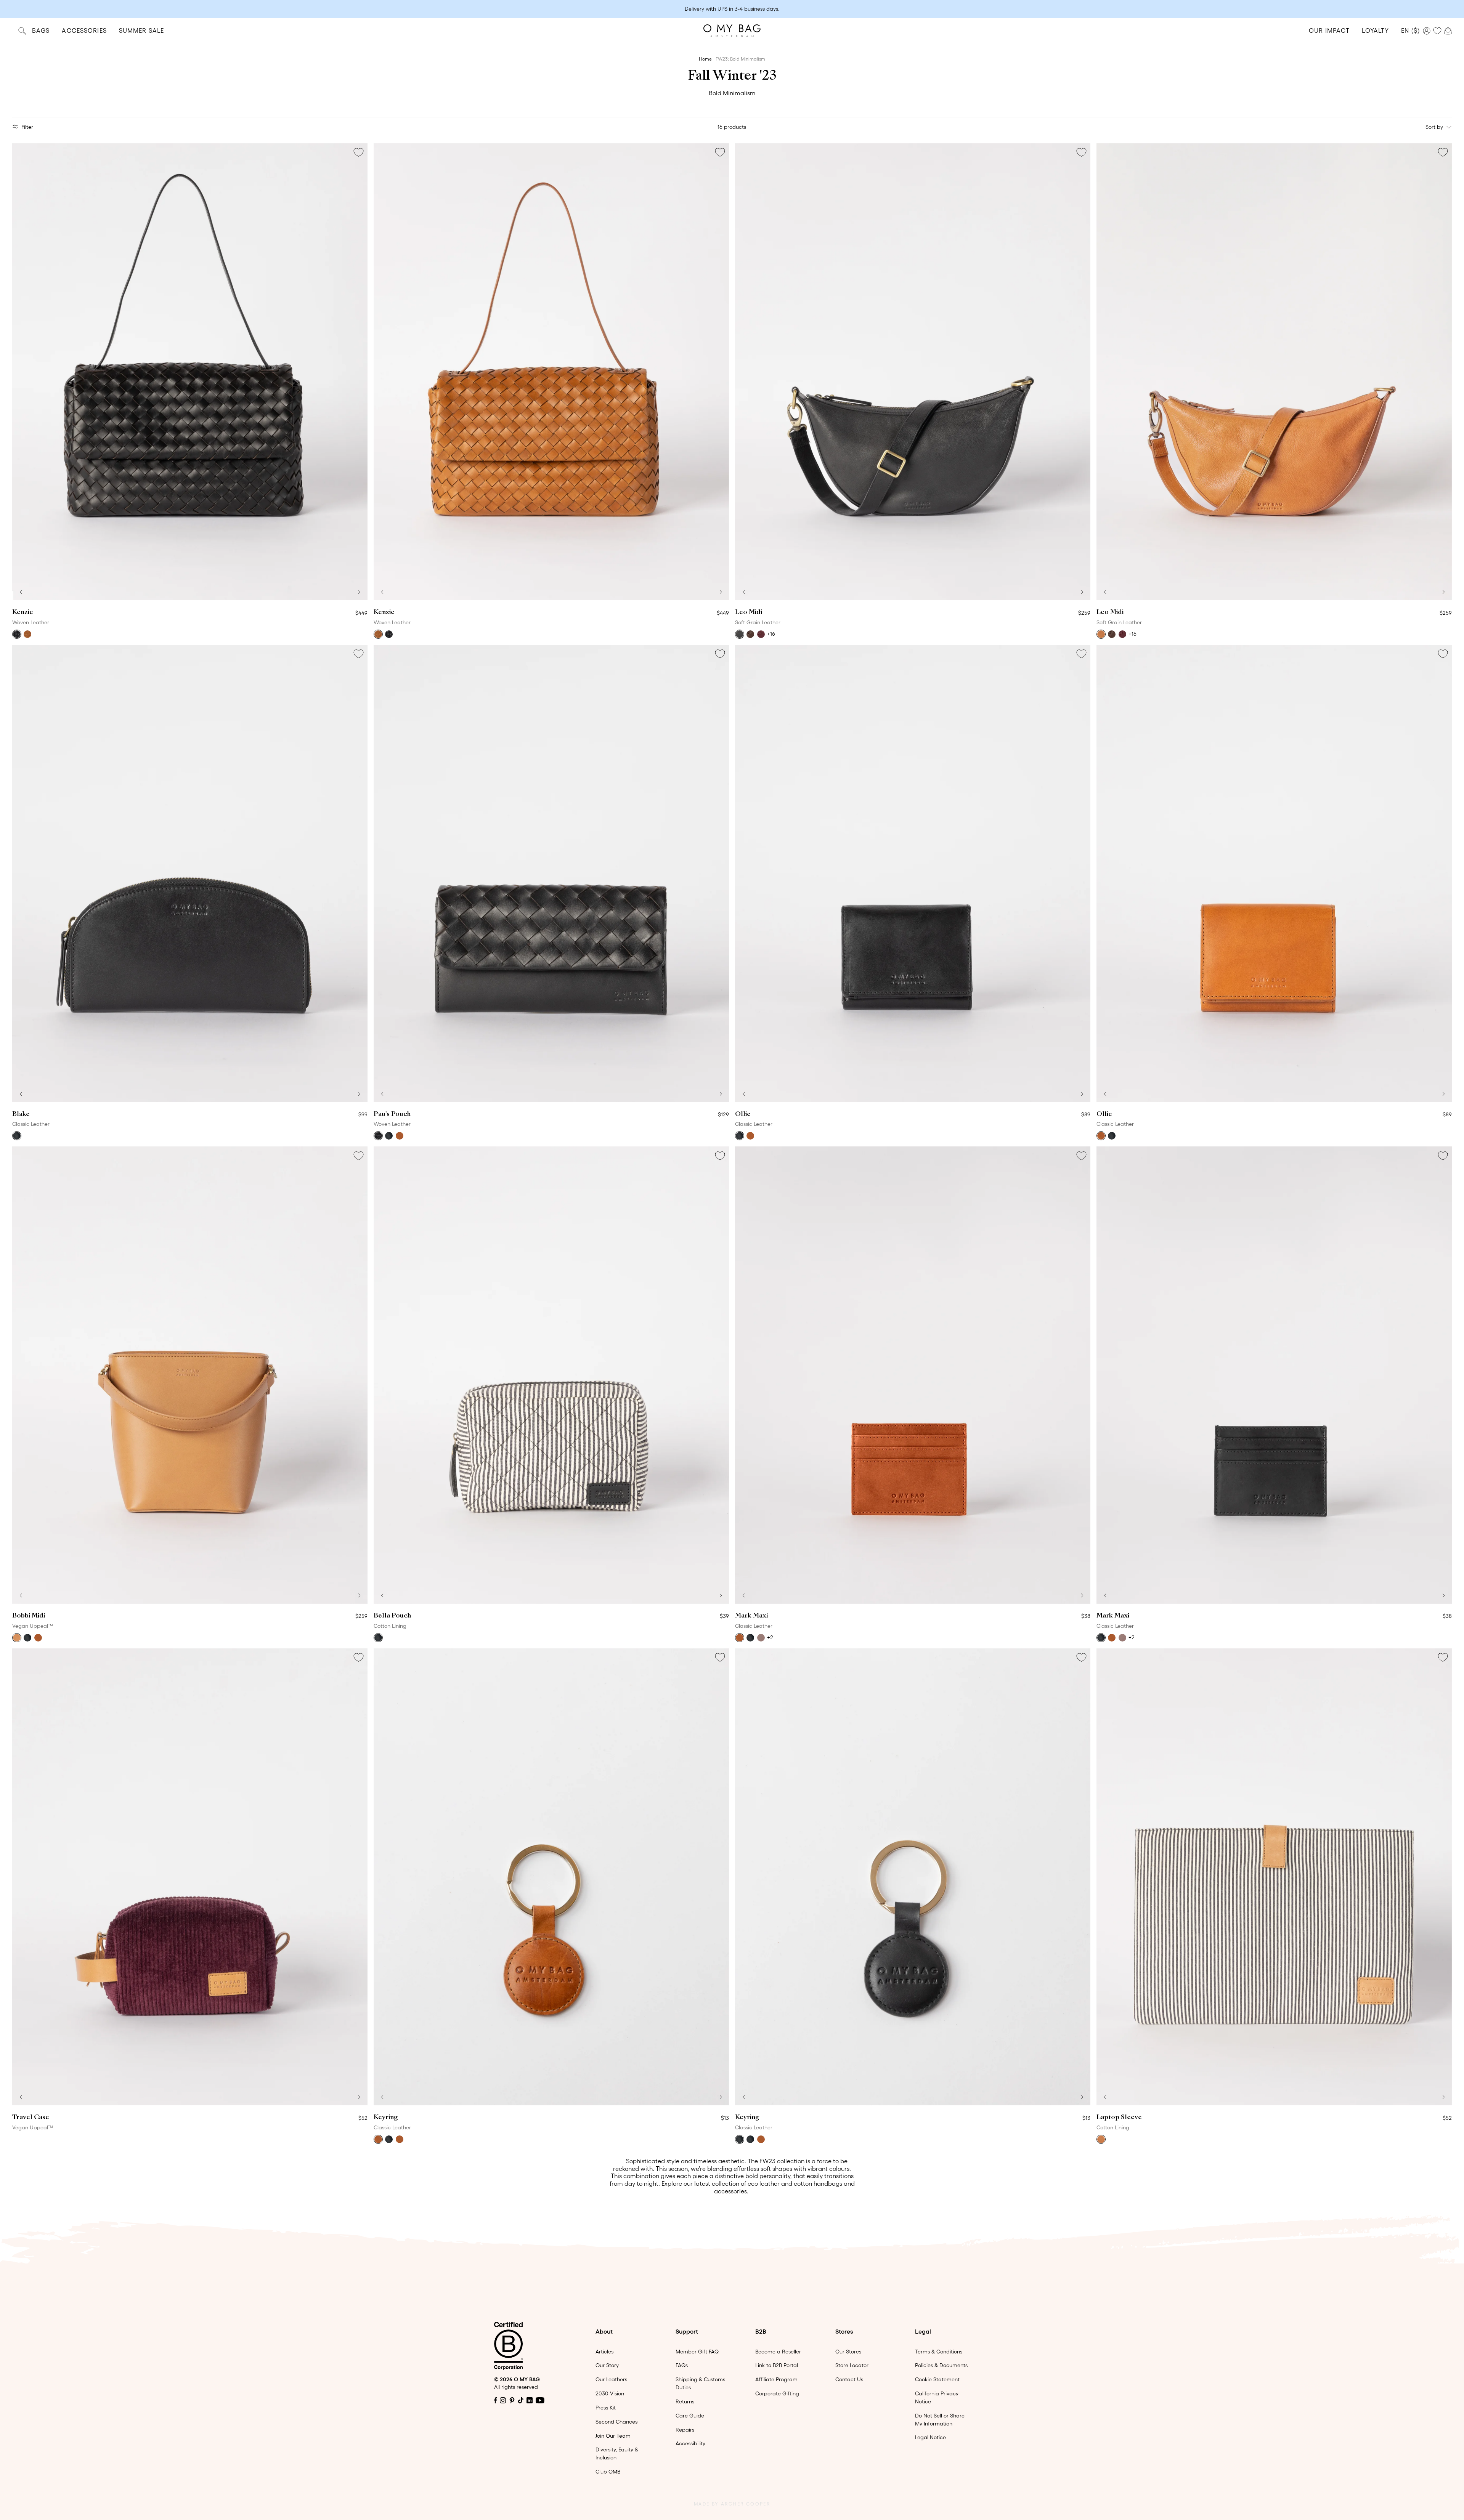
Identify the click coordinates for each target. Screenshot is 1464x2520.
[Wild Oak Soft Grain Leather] (1101, 634)
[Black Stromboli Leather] (389, 1136)
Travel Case (31, 2118)
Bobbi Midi (29, 1616)
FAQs (682, 2365)
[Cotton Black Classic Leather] (378, 1638)
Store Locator (852, 2365)
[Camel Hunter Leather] (1101, 2139)
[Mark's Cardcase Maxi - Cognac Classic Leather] (913, 1375)
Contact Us (849, 2379)
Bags (41, 30)
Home (705, 59)
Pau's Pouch (392, 1114)
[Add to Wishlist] (358, 152)
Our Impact (1329, 30)
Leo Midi (749, 612)
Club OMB (608, 2472)
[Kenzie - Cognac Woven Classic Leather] (551, 372)
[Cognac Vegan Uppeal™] (17, 1638)
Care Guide (690, 2416)
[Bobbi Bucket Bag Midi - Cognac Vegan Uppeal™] (190, 1375)
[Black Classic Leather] (17, 1136)
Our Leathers (611, 2379)
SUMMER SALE (141, 30)
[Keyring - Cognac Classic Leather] (551, 1877)
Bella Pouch (392, 1616)
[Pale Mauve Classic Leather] (761, 1638)
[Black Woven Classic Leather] (17, 634)
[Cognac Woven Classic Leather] (27, 634)
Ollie (743, 1114)
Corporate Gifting (777, 2393)
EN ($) (1410, 30)
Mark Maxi (751, 1616)
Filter (27, 127)
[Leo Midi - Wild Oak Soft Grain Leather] (1274, 372)
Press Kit (606, 2408)
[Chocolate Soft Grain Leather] (750, 634)
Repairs (685, 2430)
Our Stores (848, 2352)
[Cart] (1448, 30)
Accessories (84, 30)
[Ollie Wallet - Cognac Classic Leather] (1274, 874)
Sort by (1434, 127)
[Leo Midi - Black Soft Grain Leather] (913, 372)
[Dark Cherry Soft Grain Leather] (761, 634)
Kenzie (23, 612)
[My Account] (1427, 31)
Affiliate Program (776, 2379)
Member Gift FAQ (697, 2352)
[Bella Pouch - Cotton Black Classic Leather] (551, 1375)
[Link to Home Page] (732, 31)
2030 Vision (610, 2393)
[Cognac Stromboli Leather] (400, 1136)
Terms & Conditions (939, 2352)
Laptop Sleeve (1119, 2118)
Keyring (386, 2118)
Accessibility (690, 2443)
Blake (21, 1114)
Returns (685, 2401)
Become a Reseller (778, 2352)
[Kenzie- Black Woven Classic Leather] (190, 372)
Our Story (607, 2365)
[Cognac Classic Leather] (750, 1136)
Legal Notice (930, 2437)
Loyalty (1375, 30)
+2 (770, 1637)
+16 (771, 634)
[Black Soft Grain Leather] (740, 634)
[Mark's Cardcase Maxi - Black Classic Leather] (1274, 1375)
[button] (21, 592)
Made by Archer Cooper (732, 2504)
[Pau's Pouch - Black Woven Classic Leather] (551, 874)
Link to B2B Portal (777, 2365)
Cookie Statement (937, 2379)
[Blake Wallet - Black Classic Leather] (190, 874)
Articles (604, 2352)
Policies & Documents (941, 2365)
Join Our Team (613, 2436)
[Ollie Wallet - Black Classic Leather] (913, 874)
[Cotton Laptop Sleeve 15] (1274, 1877)
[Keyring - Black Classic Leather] (913, 1877)
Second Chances (616, 2422)
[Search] (22, 31)
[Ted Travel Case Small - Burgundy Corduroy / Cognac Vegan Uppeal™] (190, 1877)
